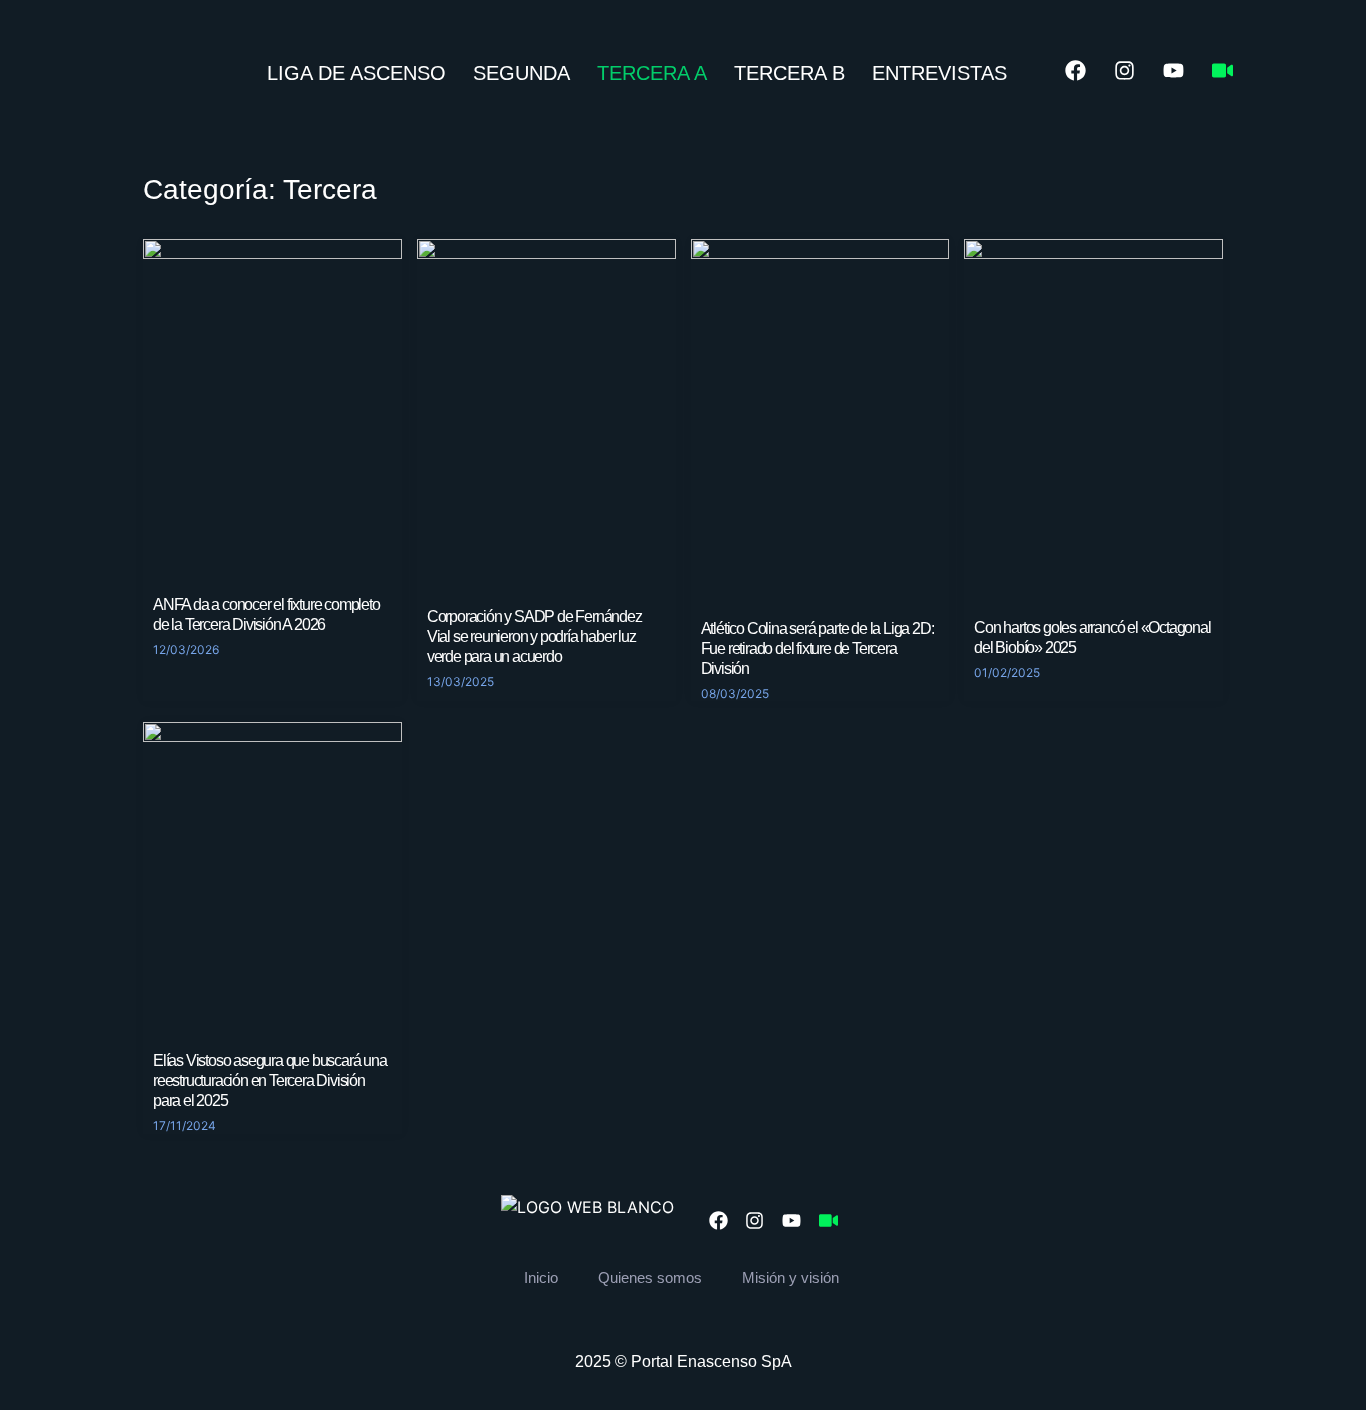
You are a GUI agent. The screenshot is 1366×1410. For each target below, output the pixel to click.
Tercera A (652, 73)
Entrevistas (939, 73)
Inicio (541, 1277)
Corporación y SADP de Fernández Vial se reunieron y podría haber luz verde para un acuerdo (534, 636)
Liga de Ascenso (356, 73)
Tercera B (789, 73)
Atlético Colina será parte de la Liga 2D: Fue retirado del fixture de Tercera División (817, 648)
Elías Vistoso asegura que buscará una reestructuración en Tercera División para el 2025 (270, 1080)
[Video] (1222, 71)
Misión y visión (790, 1277)
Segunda (521, 73)
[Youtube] (1173, 71)
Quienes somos (650, 1277)
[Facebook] (1075, 71)
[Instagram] (1124, 71)
